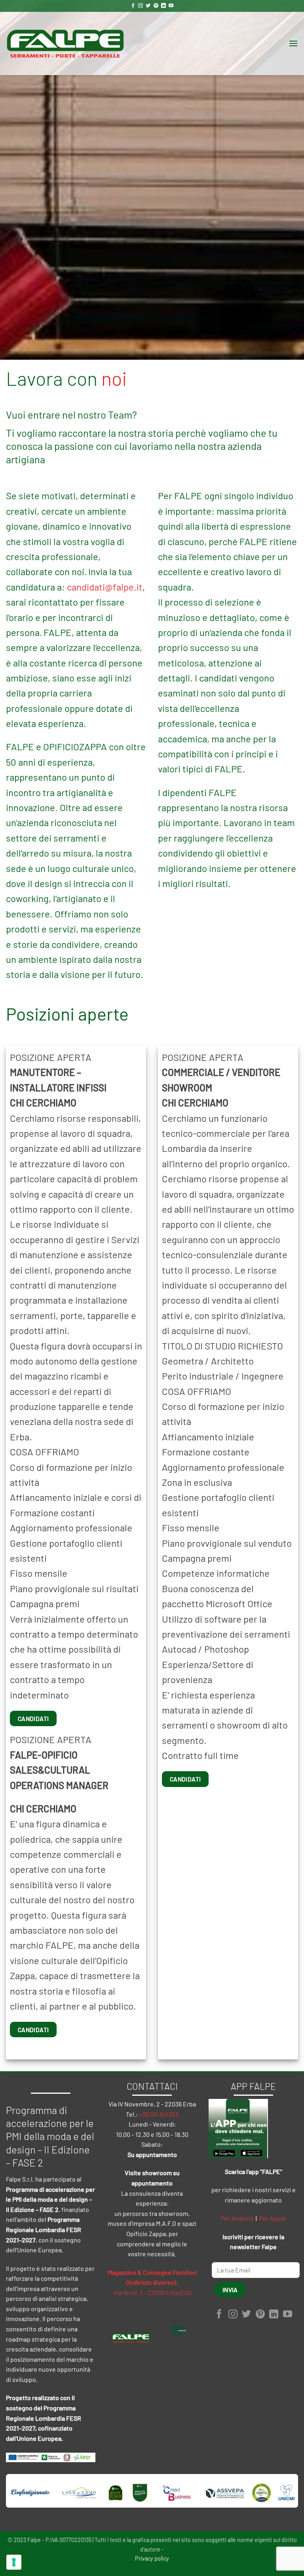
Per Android (237, 2218)
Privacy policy (152, 2558)
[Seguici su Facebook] (133, 6)
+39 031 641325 (159, 2114)
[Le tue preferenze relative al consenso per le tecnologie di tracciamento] (14, 2562)
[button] (293, 43)
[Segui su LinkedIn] (163, 6)
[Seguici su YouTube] (171, 6)
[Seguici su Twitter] (148, 6)
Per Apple (273, 2218)
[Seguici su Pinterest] (156, 6)
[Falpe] (65, 43)
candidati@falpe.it (105, 587)
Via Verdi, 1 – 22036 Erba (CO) (152, 2292)
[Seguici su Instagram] (141, 6)
